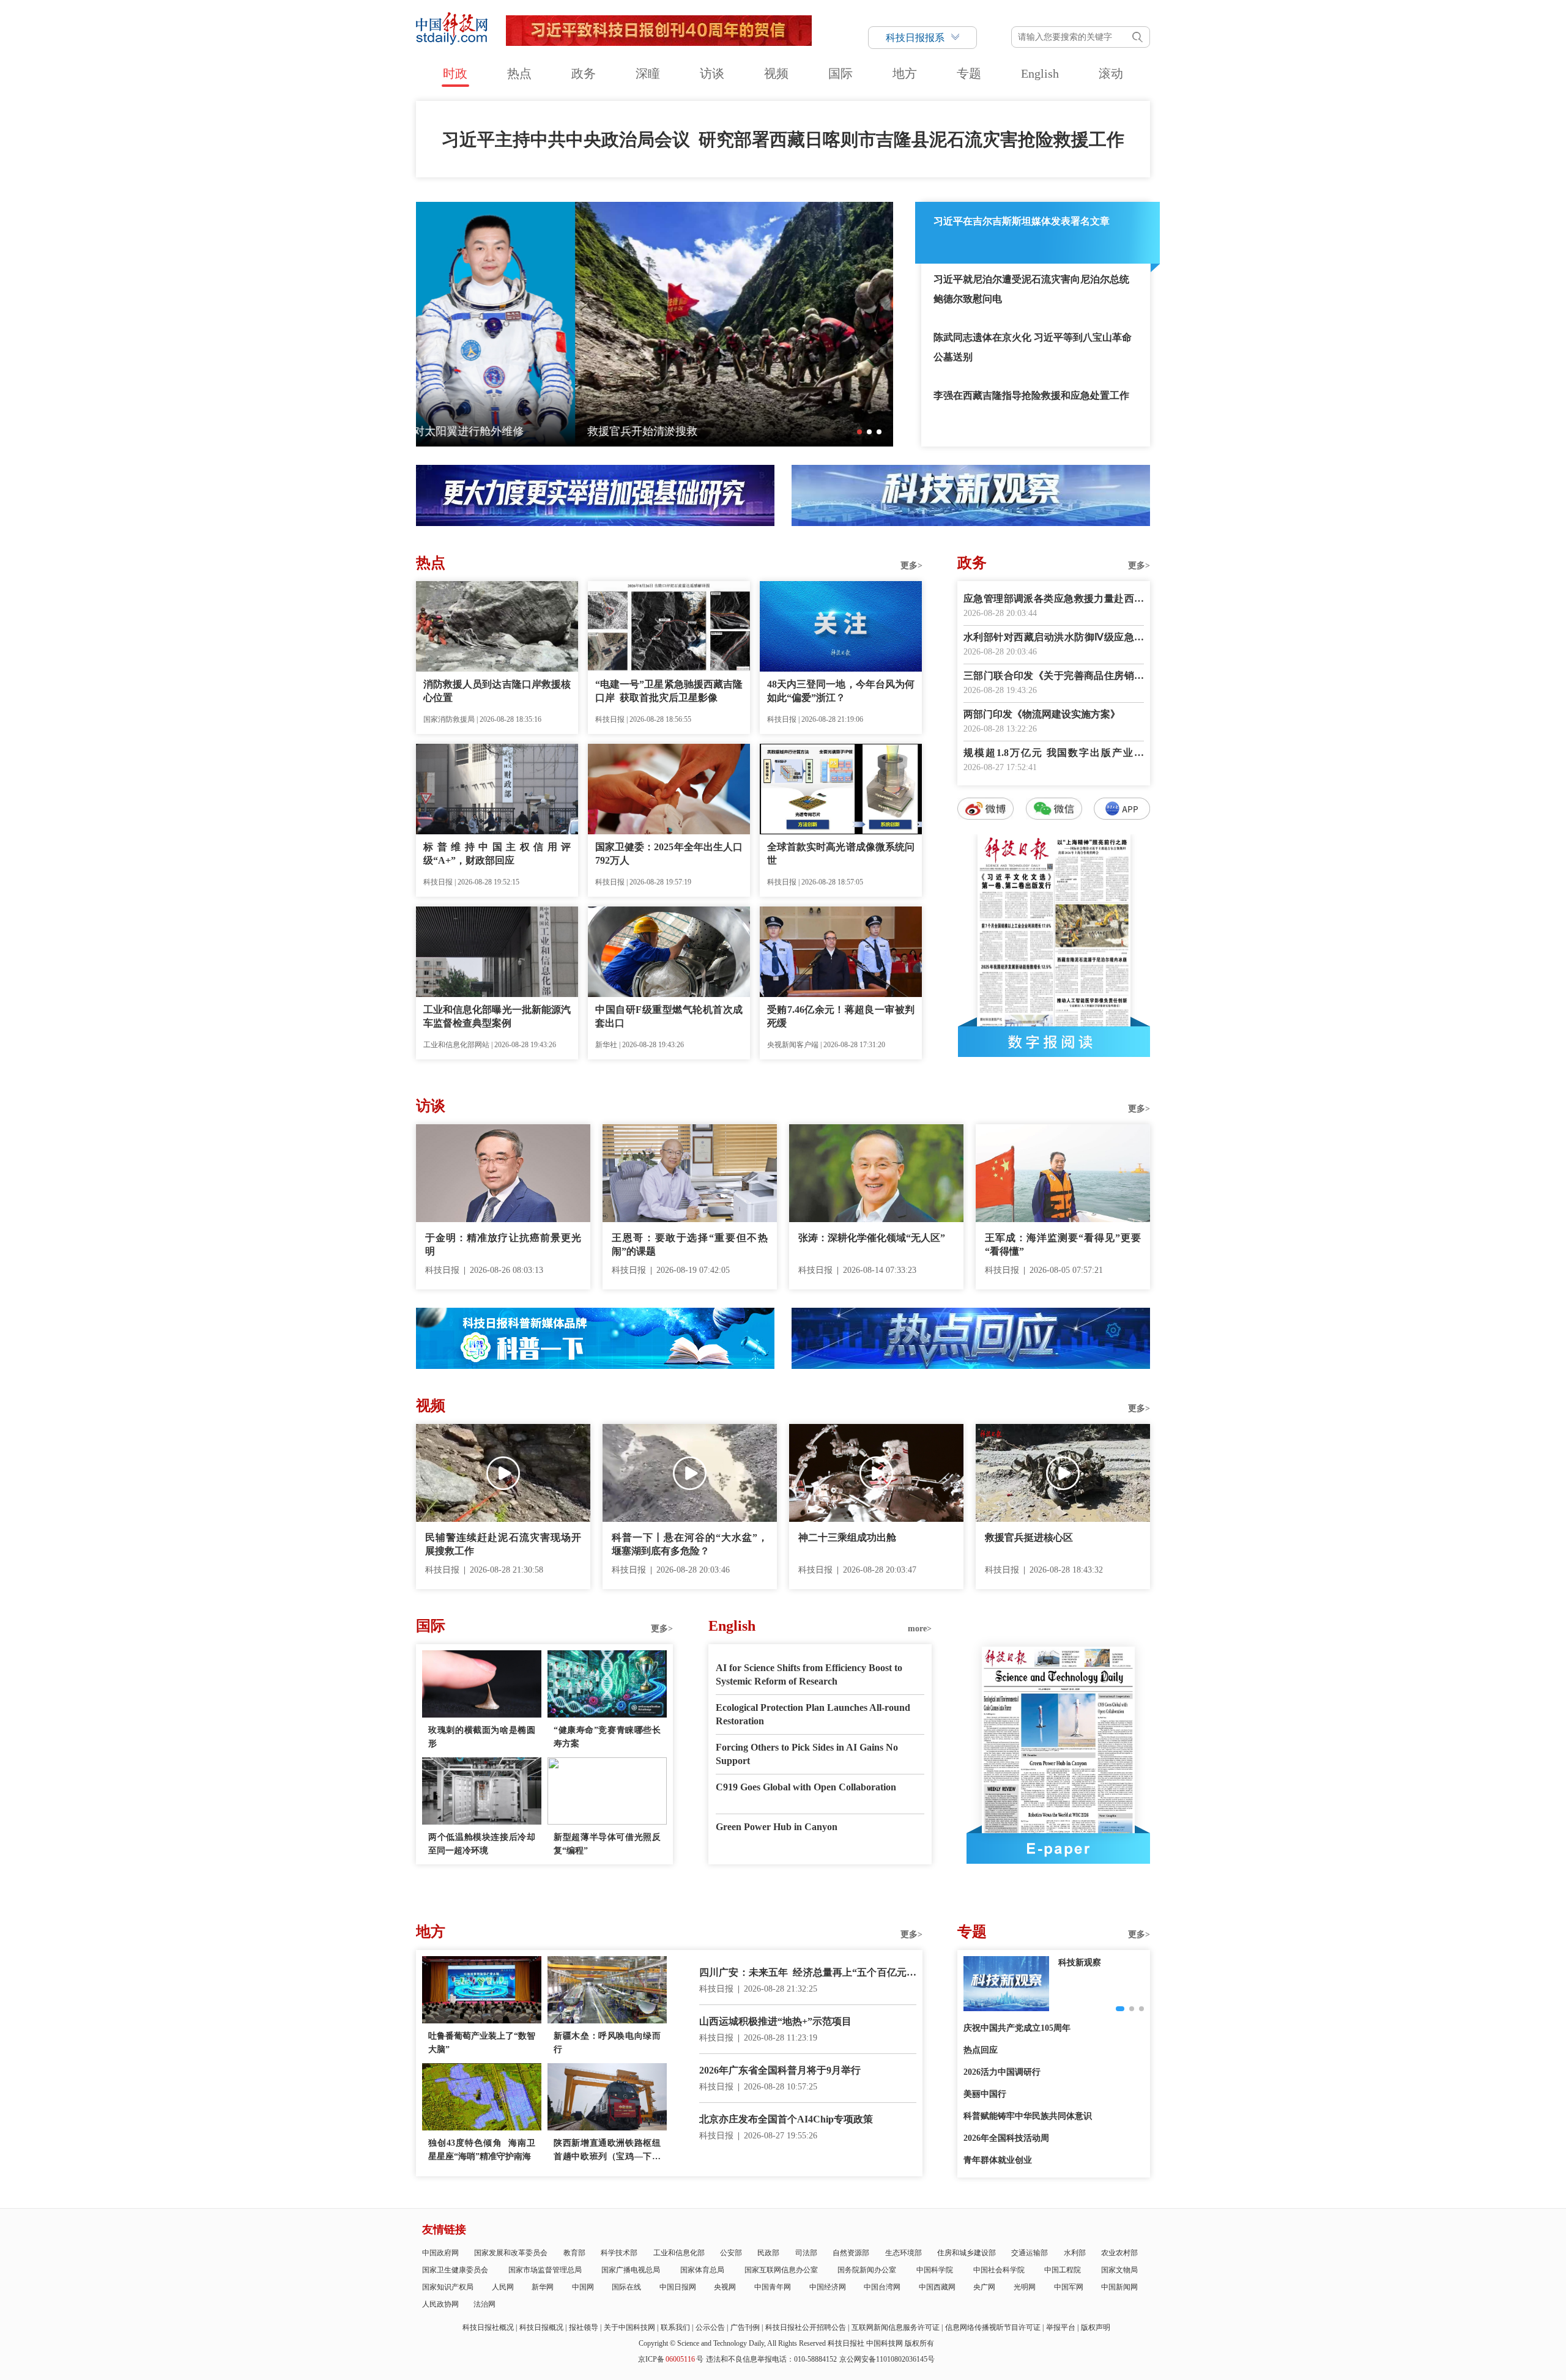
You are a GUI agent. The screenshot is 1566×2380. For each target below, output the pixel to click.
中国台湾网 (882, 2287)
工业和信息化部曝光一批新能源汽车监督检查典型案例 (497, 1016)
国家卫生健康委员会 (455, 2270)
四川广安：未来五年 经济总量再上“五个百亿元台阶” (808, 1974)
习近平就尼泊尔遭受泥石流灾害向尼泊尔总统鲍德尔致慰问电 (1031, 289)
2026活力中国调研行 (1002, 2072)
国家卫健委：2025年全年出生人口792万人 (669, 854)
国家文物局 (1119, 2270)
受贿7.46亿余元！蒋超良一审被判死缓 (841, 1016)
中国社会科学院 (999, 2270)
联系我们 (675, 2327)
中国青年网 (773, 2287)
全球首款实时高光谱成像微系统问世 (841, 854)
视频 (776, 73)
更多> (911, 565)
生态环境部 (904, 2253)
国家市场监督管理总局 (545, 2270)
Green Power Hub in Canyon (777, 1827)
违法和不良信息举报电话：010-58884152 (771, 2359)
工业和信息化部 (679, 2253)
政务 (584, 73)
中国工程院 (1063, 2270)
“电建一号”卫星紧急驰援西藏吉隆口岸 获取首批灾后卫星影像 (669, 691)
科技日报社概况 (488, 2327)
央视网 (725, 2287)
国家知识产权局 (448, 2287)
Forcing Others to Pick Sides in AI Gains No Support (807, 1754)
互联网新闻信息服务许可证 (896, 2327)
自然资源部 (851, 2253)
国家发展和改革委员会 (511, 2253)
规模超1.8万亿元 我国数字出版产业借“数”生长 (1054, 754)
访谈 (712, 73)
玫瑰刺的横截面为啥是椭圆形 (482, 1737)
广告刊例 (745, 2327)
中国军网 (1069, 2287)
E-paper (1058, 1848)
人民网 (503, 2287)
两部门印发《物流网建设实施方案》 (1042, 714)
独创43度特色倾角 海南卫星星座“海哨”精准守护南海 (482, 2150)
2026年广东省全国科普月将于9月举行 (780, 2070)
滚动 (1111, 73)
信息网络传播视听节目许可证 (993, 2327)
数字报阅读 (1054, 1042)
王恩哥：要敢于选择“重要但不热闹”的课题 (690, 1244)
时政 (455, 73)
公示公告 (710, 2327)
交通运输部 (1030, 2253)
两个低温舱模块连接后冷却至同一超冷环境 (482, 1844)
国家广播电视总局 (631, 2270)
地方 (905, 73)
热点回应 (981, 2050)
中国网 (583, 2287)
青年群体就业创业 (998, 2160)
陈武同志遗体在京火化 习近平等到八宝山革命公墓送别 (1033, 347)
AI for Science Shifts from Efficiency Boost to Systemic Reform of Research (809, 1674)
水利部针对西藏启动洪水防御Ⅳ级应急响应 (1054, 638)
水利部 (1075, 2253)
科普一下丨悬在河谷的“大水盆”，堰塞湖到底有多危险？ (690, 1544)
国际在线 (626, 2287)
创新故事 (1075, 1963)
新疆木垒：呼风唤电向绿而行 (607, 2043)
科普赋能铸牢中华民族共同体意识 (1028, 2116)
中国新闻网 (1119, 2287)
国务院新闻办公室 (867, 2270)
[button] (859, 432)
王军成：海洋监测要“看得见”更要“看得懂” (1063, 1244)
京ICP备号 (671, 2359)
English (1040, 73)
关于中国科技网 (629, 2327)
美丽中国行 (985, 2094)
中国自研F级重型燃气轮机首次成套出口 (669, 1016)
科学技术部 (619, 2253)
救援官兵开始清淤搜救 (483, 431)
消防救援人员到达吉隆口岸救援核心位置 (497, 691)
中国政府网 (440, 2253)
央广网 (984, 2287)
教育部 (574, 2253)
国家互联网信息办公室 (781, 2270)
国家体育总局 (702, 2270)
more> (920, 1629)
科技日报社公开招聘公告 (806, 2327)
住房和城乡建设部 (967, 2253)
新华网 (543, 2287)
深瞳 (648, 73)
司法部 (806, 2253)
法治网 (484, 2304)
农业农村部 (1119, 2253)
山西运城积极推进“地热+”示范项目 (775, 2021)
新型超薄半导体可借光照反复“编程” (607, 1844)
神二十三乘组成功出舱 (847, 1537)
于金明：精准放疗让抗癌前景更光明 (503, 1244)
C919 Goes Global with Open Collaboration (806, 1787)
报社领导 (584, 2327)
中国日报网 (678, 2287)
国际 (841, 73)
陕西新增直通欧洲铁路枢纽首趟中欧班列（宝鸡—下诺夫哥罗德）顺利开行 (607, 2151)
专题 (969, 73)
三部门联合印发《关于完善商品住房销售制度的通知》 (1054, 677)
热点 (519, 73)
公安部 (731, 2253)
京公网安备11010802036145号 (887, 2359)
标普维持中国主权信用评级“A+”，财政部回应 (497, 854)
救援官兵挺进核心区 (1029, 1537)
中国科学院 (935, 2270)
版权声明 (1096, 2327)
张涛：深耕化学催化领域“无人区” (872, 1238)
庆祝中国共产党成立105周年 (1017, 2028)
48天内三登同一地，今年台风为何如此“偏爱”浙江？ (841, 691)
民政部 (768, 2253)
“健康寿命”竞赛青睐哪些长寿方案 (607, 1737)
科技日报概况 (541, 2327)
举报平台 (1061, 2327)
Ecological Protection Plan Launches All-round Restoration (813, 1714)
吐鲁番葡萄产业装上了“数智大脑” (482, 2043)
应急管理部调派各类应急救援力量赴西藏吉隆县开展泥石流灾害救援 (1054, 600)
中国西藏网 (937, 2287)
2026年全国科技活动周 (1006, 2138)
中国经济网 (828, 2287)
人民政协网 (440, 2304)
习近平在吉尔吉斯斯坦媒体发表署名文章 (1022, 221)
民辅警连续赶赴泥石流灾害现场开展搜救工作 (503, 1544)
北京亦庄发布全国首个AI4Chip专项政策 (786, 2119)
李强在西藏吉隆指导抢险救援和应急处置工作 (1031, 395)
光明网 (1025, 2287)
